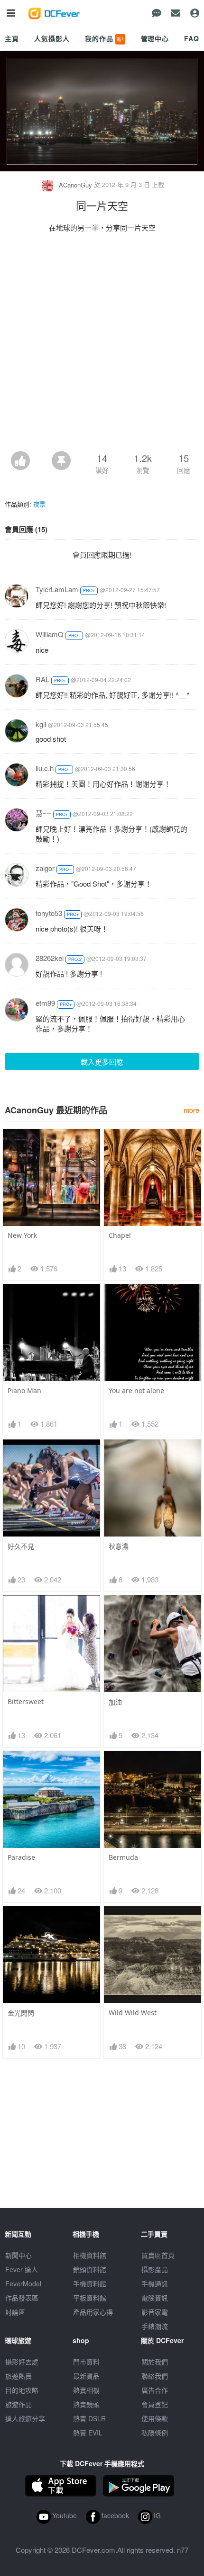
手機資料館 (90, 2283)
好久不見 (21, 1546)
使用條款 (155, 2418)
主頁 (12, 38)
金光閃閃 (21, 2013)
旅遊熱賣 (19, 2376)
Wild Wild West (133, 2012)
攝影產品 (155, 2269)
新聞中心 (19, 2255)
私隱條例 (155, 2433)
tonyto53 (49, 913)
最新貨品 (86, 2376)
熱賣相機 (86, 2390)
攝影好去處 (22, 2362)
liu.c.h (45, 768)
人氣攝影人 (52, 38)
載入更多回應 (102, 1061)
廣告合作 (155, 2390)
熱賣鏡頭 (86, 2404)
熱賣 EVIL (88, 2433)
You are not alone (136, 1390)
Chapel (120, 1235)
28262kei (50, 958)
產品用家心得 (93, 2312)
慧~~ (43, 813)
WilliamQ (50, 634)
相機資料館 (90, 2255)
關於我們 (155, 2362)
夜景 (39, 504)
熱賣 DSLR (89, 2418)
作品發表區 (22, 2298)
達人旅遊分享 (25, 2418)
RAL (42, 679)
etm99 (45, 1003)
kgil (41, 724)
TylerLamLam (57, 589)
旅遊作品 (19, 2404)
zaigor (45, 868)
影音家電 (155, 2312)
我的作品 (104, 38)
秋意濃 (119, 1546)
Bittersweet (26, 1701)
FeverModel (23, 2283)
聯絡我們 (155, 2376)
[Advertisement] (102, 345)
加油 (115, 1702)
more (191, 1110)
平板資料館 (90, 2298)
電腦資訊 (155, 2298)
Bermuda (123, 1857)
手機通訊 (155, 2283)
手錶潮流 (155, 2326)
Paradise (21, 1857)
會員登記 (155, 2404)
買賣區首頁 (158, 2255)
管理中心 (155, 38)
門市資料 (86, 2362)
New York (22, 1235)
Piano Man (24, 1390)
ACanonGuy (75, 185)
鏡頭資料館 (90, 2269)
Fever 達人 (22, 2269)
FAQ (192, 38)
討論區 (15, 2312)
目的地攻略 (22, 2390)
